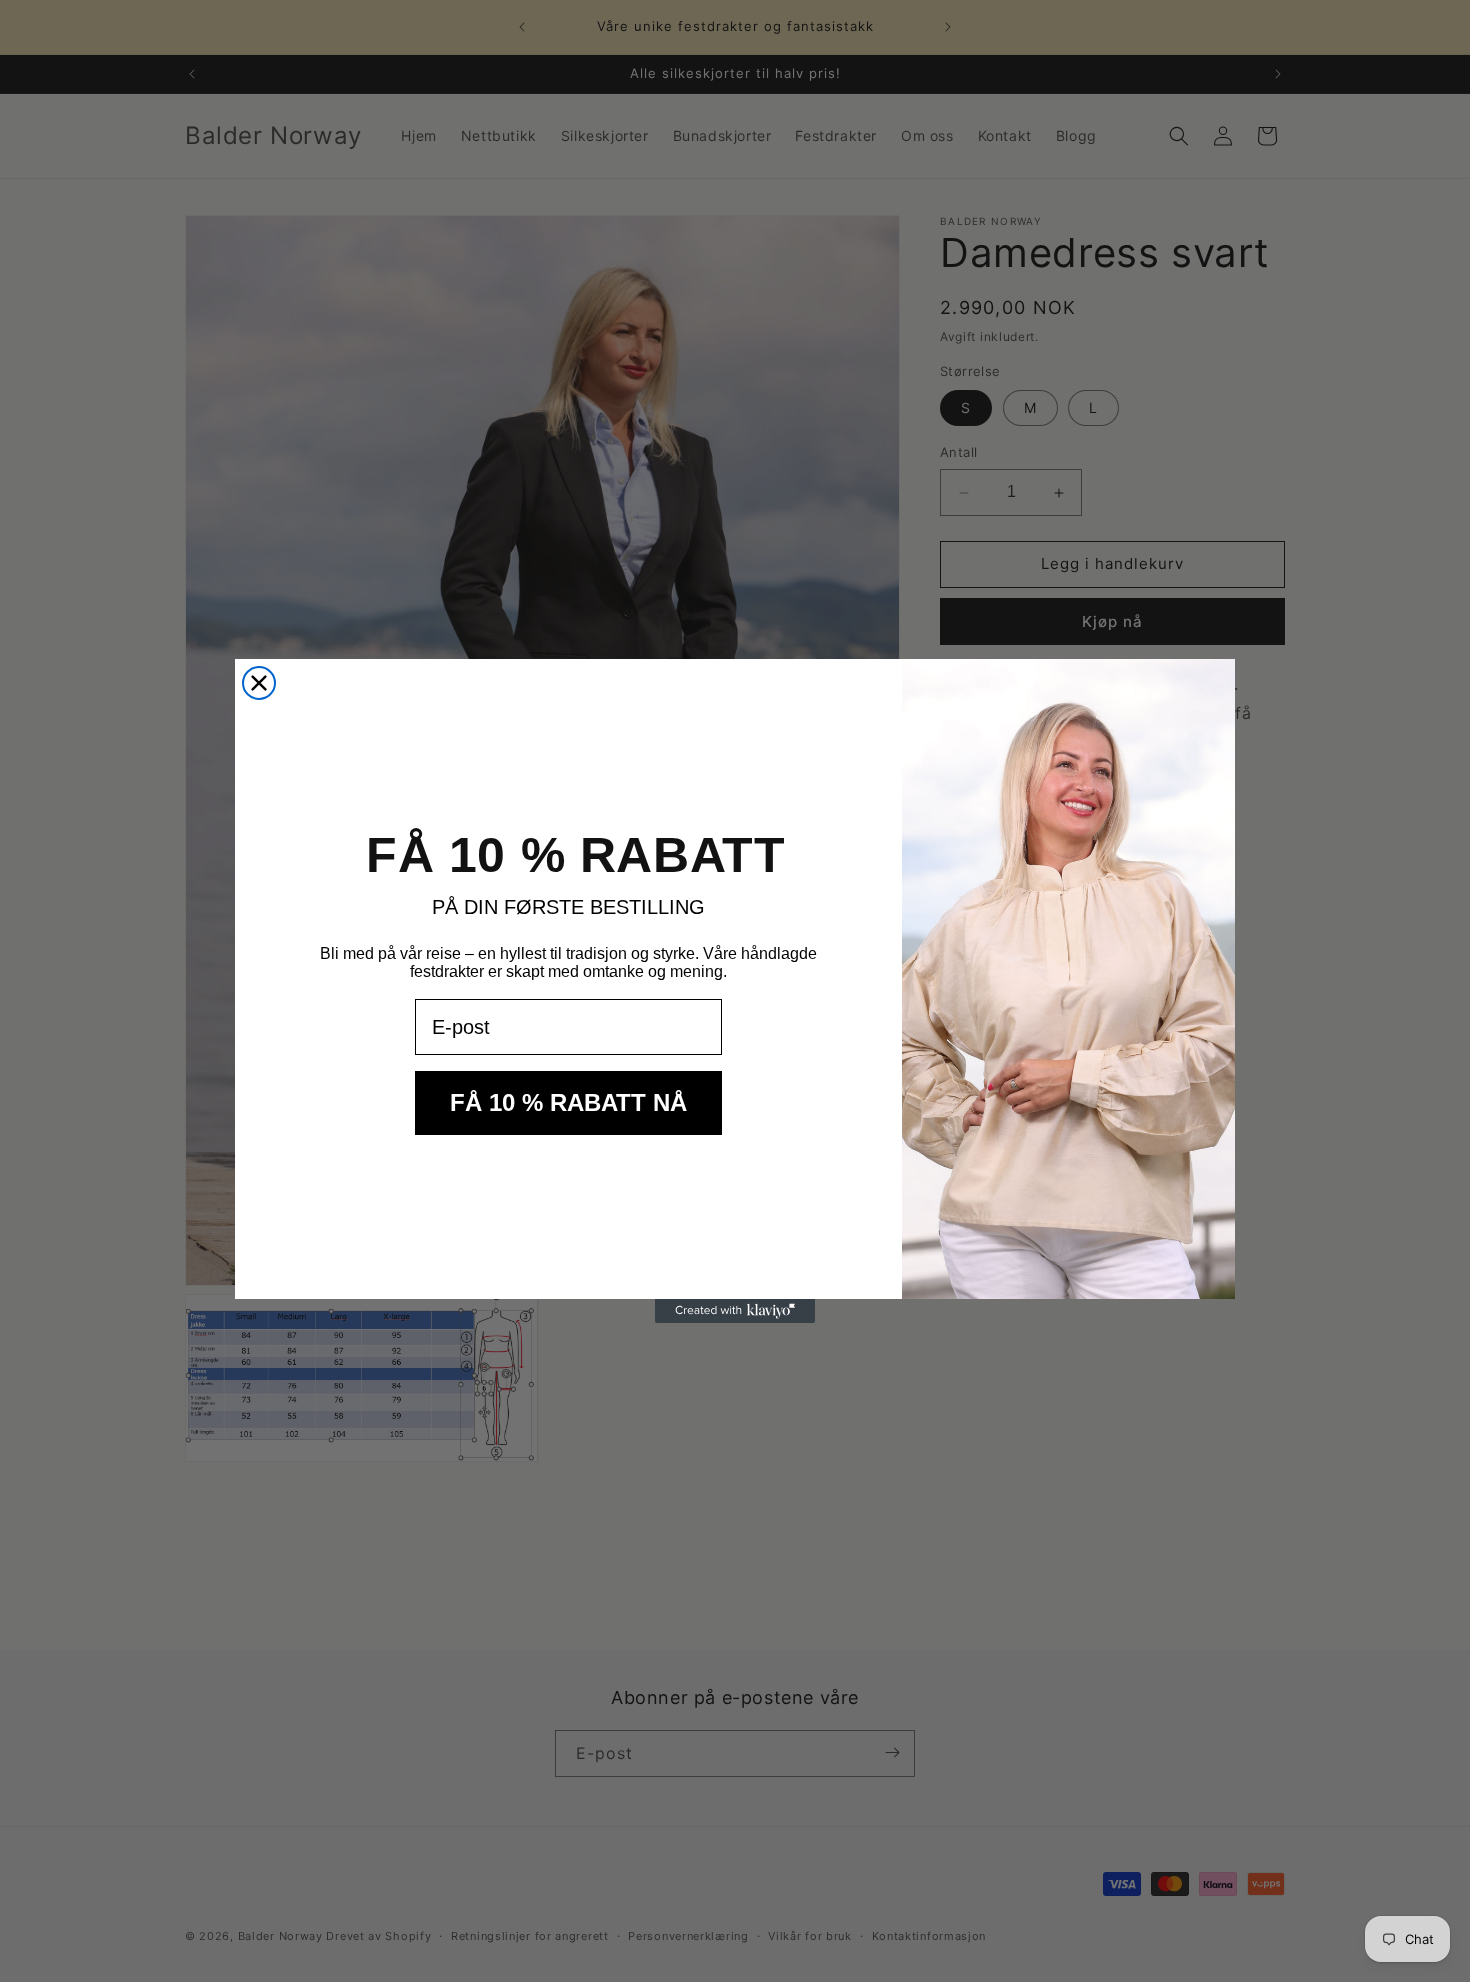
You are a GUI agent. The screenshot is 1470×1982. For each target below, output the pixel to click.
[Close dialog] (259, 683)
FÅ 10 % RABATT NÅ (568, 1102)
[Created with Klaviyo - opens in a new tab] (735, 1311)
